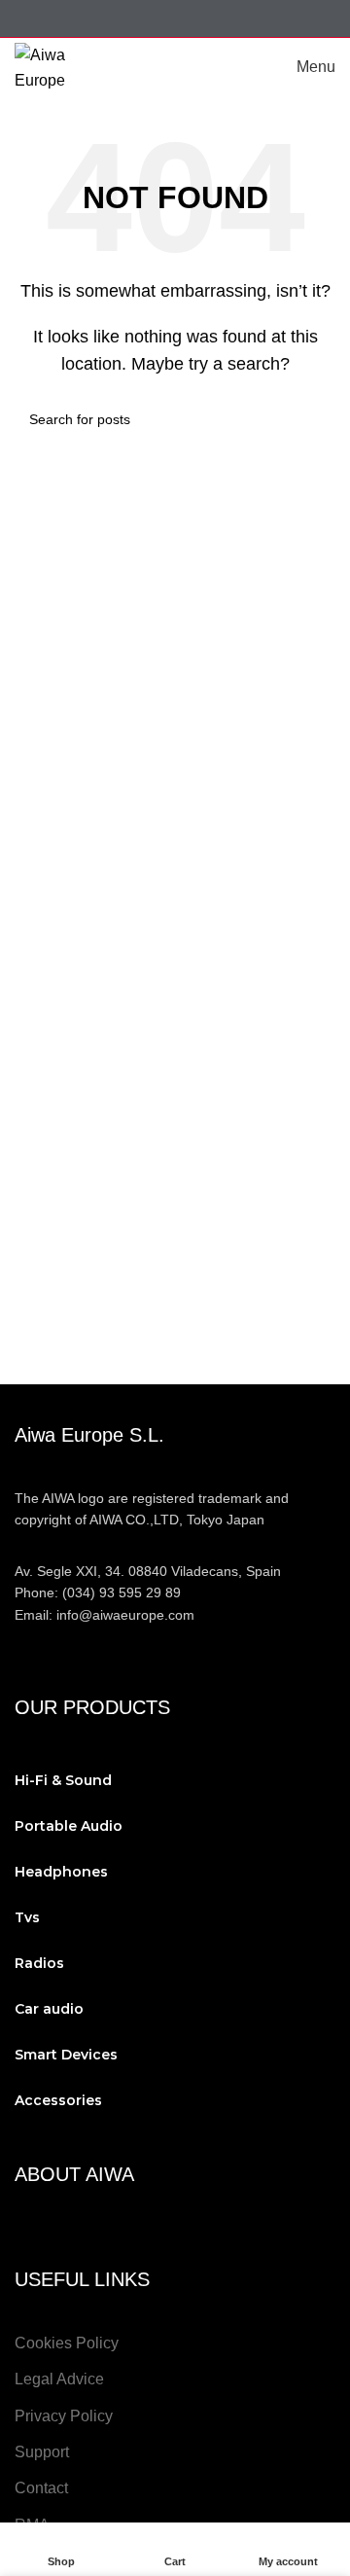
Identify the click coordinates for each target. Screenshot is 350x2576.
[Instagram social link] (138, 18)
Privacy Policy (64, 2416)
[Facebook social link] (89, 18)
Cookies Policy (67, 2343)
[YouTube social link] (163, 18)
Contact (41, 2488)
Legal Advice (59, 2379)
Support (42, 2452)
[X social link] (113, 18)
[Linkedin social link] (211, 18)
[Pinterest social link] (187, 18)
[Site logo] (63, 66)
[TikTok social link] (261, 18)
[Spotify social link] (237, 18)
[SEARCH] (313, 419)
